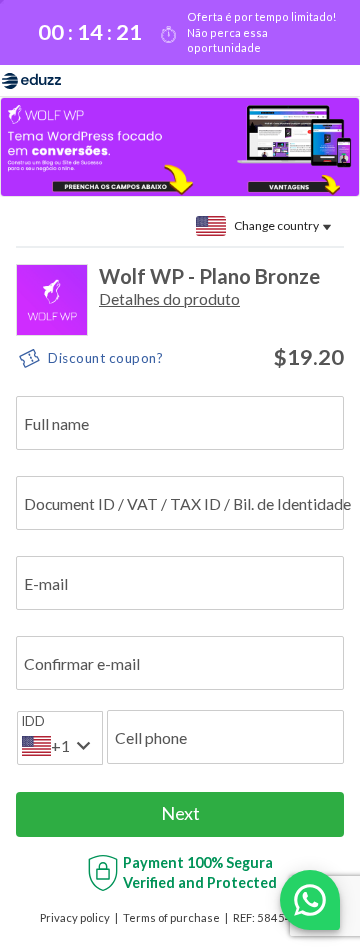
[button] (169, 298)
